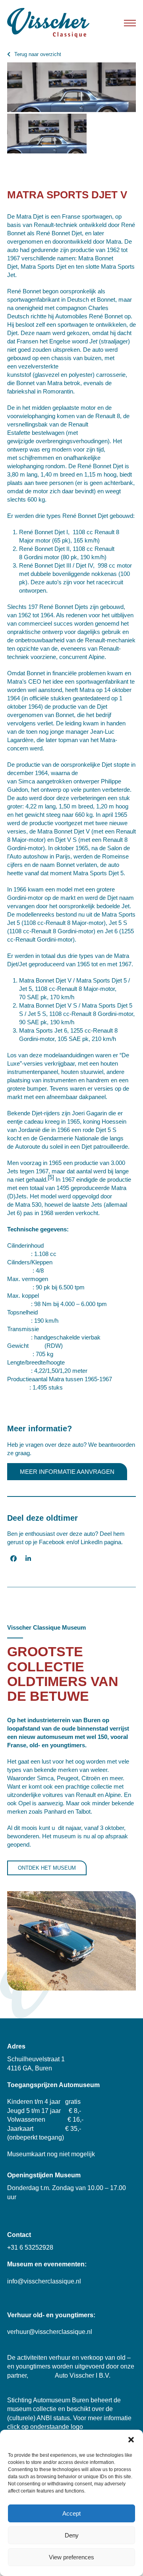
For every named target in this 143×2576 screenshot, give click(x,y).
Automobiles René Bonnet (89, 316)
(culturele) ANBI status (39, 2418)
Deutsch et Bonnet (91, 299)
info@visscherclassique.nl (44, 2281)
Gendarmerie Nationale (69, 1138)
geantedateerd (91, 698)
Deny (72, 2535)
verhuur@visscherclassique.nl (50, 2332)
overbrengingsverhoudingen (72, 441)
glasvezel (47, 375)
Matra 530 (28, 1205)
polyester (81, 375)
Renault (44, 225)
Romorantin (58, 391)
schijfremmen (36, 458)
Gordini (33, 557)
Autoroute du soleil (39, 1147)
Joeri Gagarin (89, 1113)
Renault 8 (108, 416)
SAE (33, 997)
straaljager (114, 341)
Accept (71, 2513)
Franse (71, 216)
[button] (131, 2440)
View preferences (71, 2557)
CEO (35, 681)
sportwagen (97, 216)
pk (65, 540)
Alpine (97, 657)
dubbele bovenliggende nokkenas (74, 574)
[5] (51, 1177)
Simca (27, 781)
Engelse (60, 341)
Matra (114, 241)
